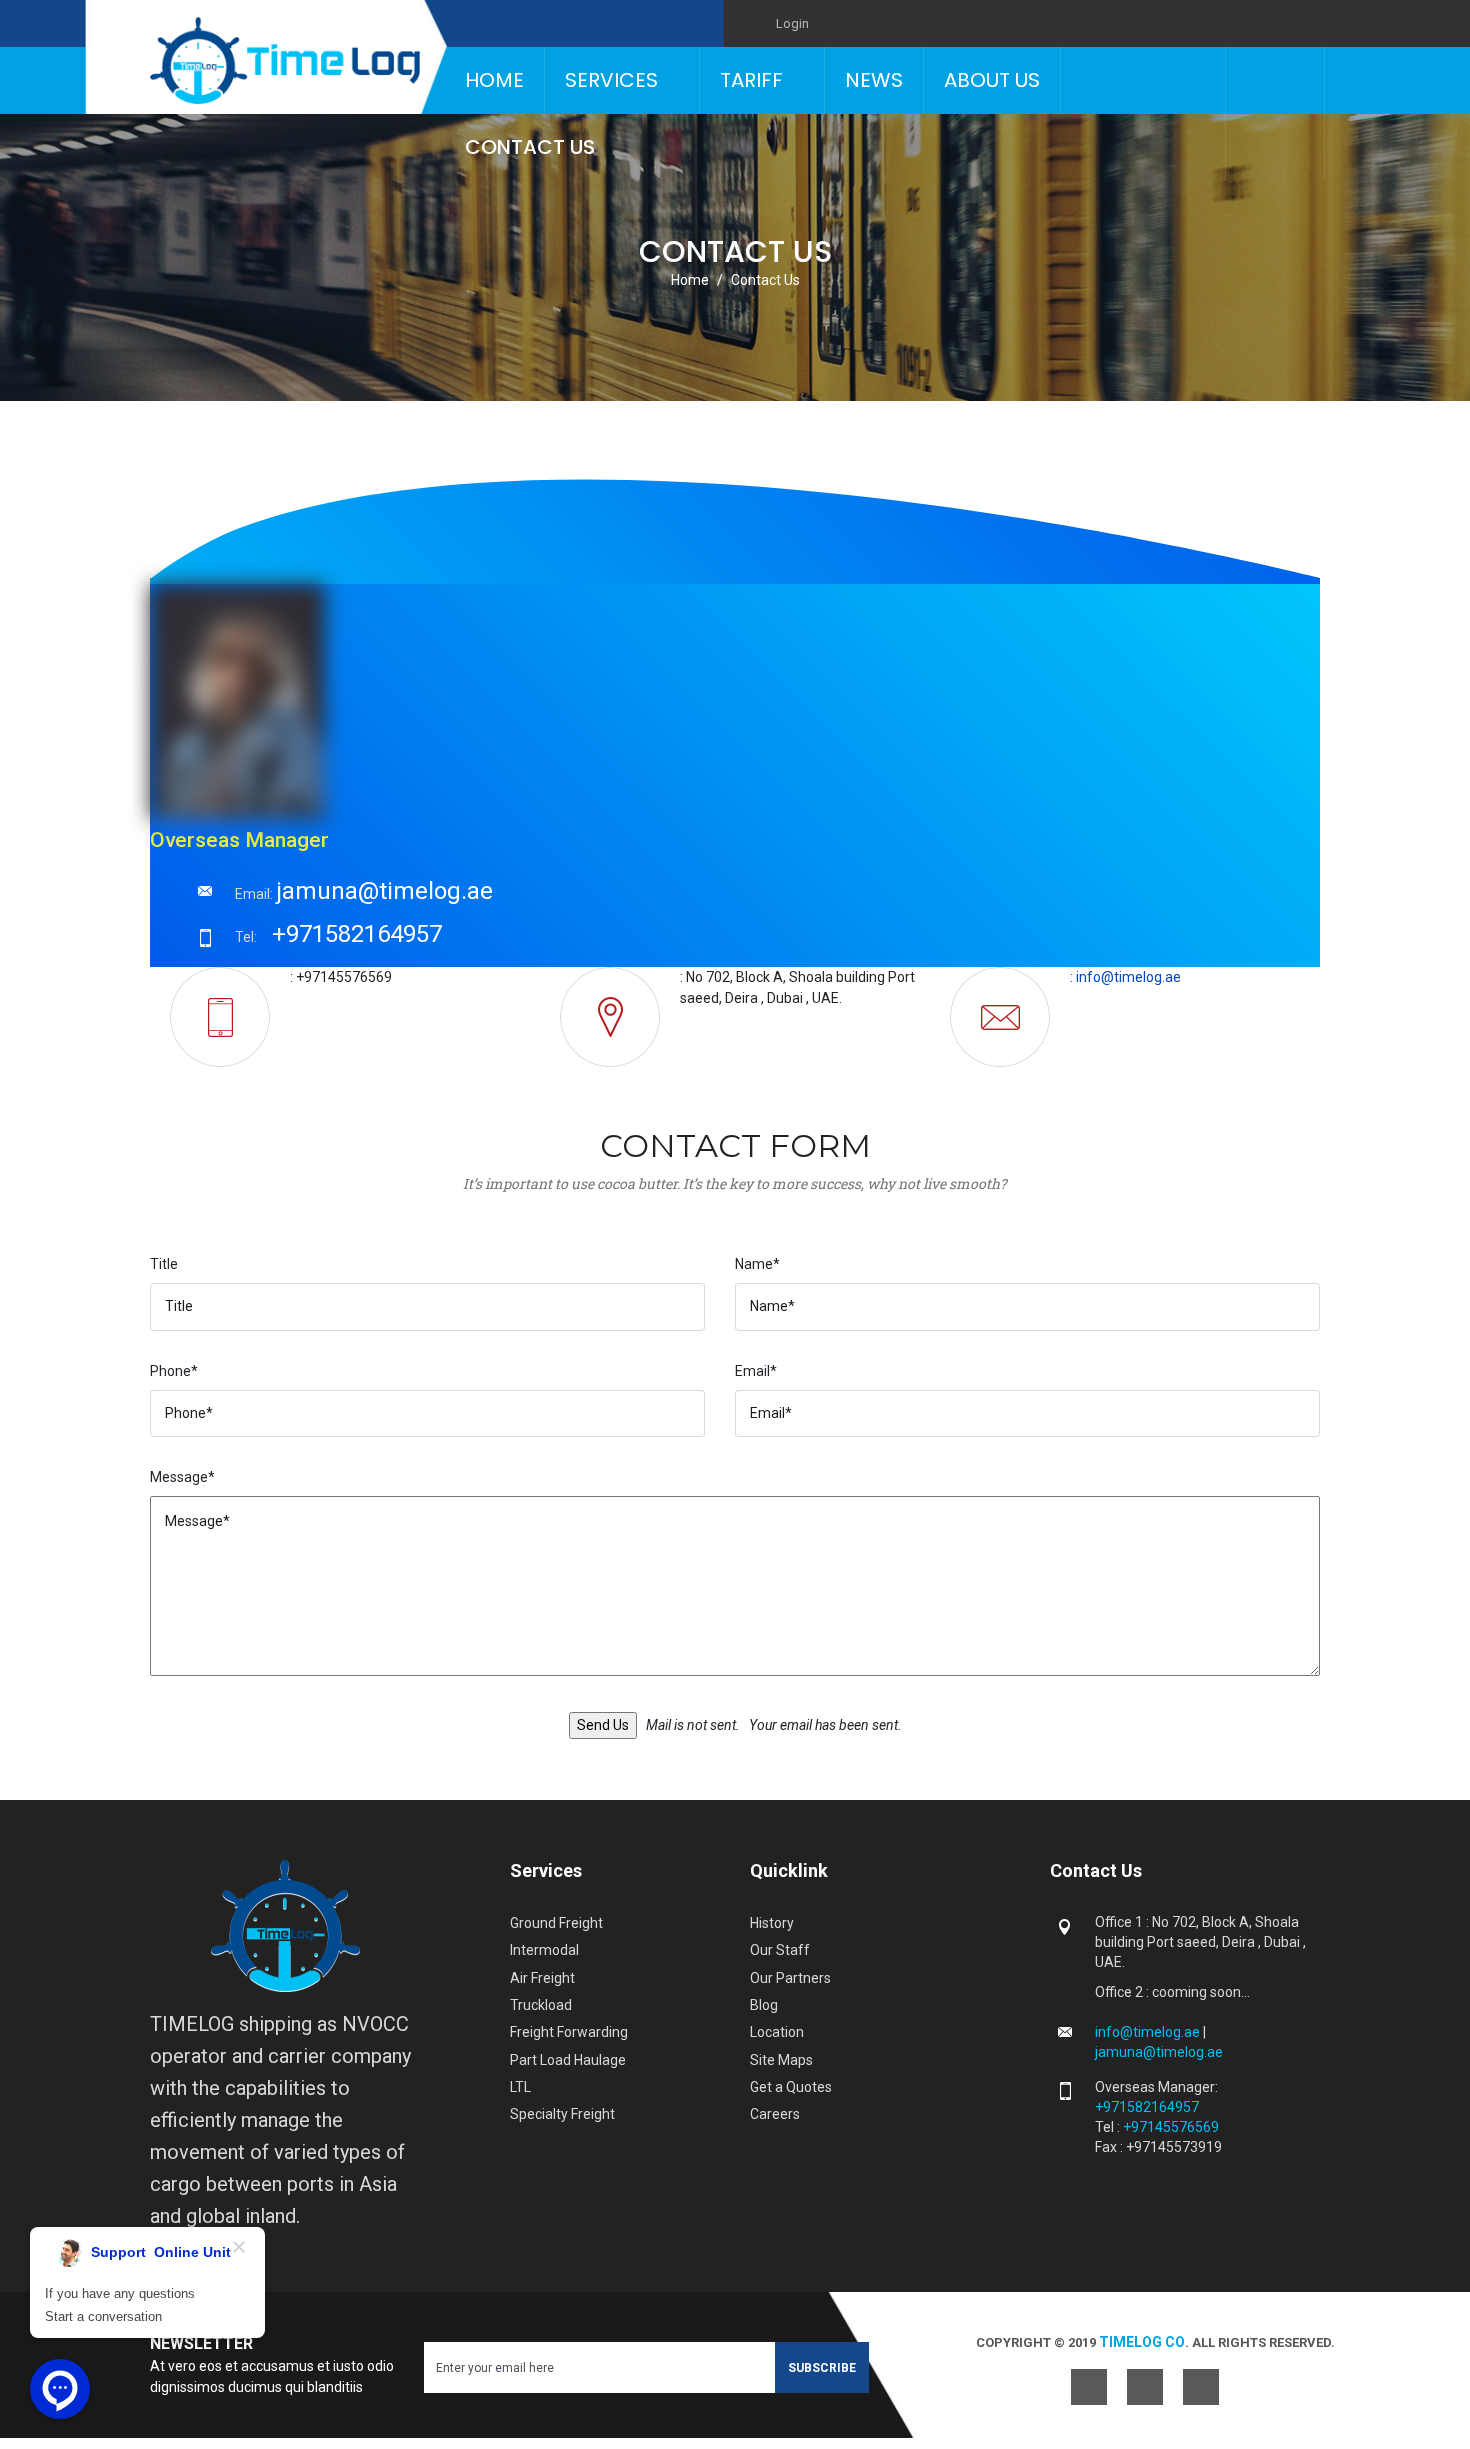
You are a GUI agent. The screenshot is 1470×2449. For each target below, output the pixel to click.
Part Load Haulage (568, 2060)
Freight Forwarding (569, 2032)
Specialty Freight (562, 2114)
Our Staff (780, 1950)
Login (792, 23)
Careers (775, 2114)
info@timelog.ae (1149, 2032)
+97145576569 (1171, 2127)
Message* (182, 1477)
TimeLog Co (1142, 2342)
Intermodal (544, 1950)
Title (164, 1264)
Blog (764, 2005)
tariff (751, 80)
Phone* (174, 1371)
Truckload (541, 2005)
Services (611, 80)
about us (992, 80)
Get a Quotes (791, 2087)
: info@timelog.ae (1125, 977)
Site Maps (781, 2060)
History (772, 1923)
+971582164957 (357, 934)
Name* (757, 1264)
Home (494, 80)
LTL (520, 2087)
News (874, 80)
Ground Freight (556, 1923)
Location (777, 2032)
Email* (756, 1371)
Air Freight (542, 1978)
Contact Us (530, 147)
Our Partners (790, 1978)
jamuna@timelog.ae (384, 891)
